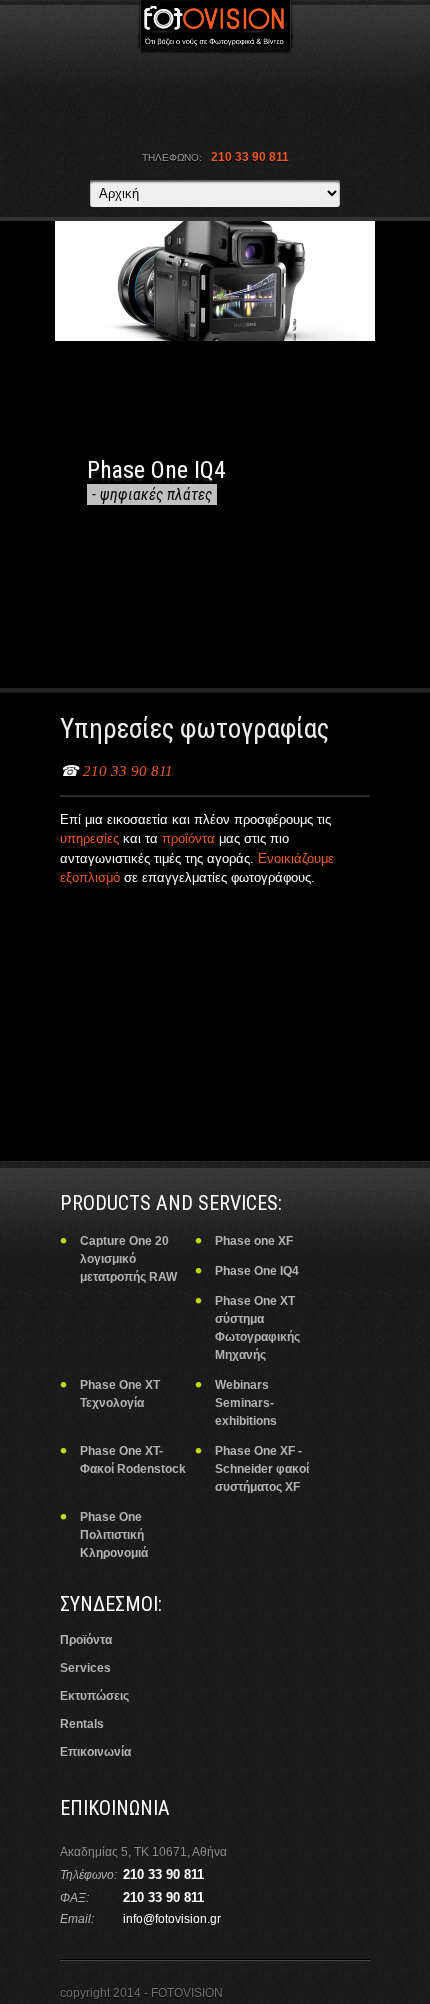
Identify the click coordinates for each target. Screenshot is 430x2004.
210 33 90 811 (128, 771)
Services (85, 1668)
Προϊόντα (86, 1640)
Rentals (82, 1724)
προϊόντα (190, 838)
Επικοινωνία (95, 1752)
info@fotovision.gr (172, 1919)
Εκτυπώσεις (94, 1696)
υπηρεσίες (91, 838)
